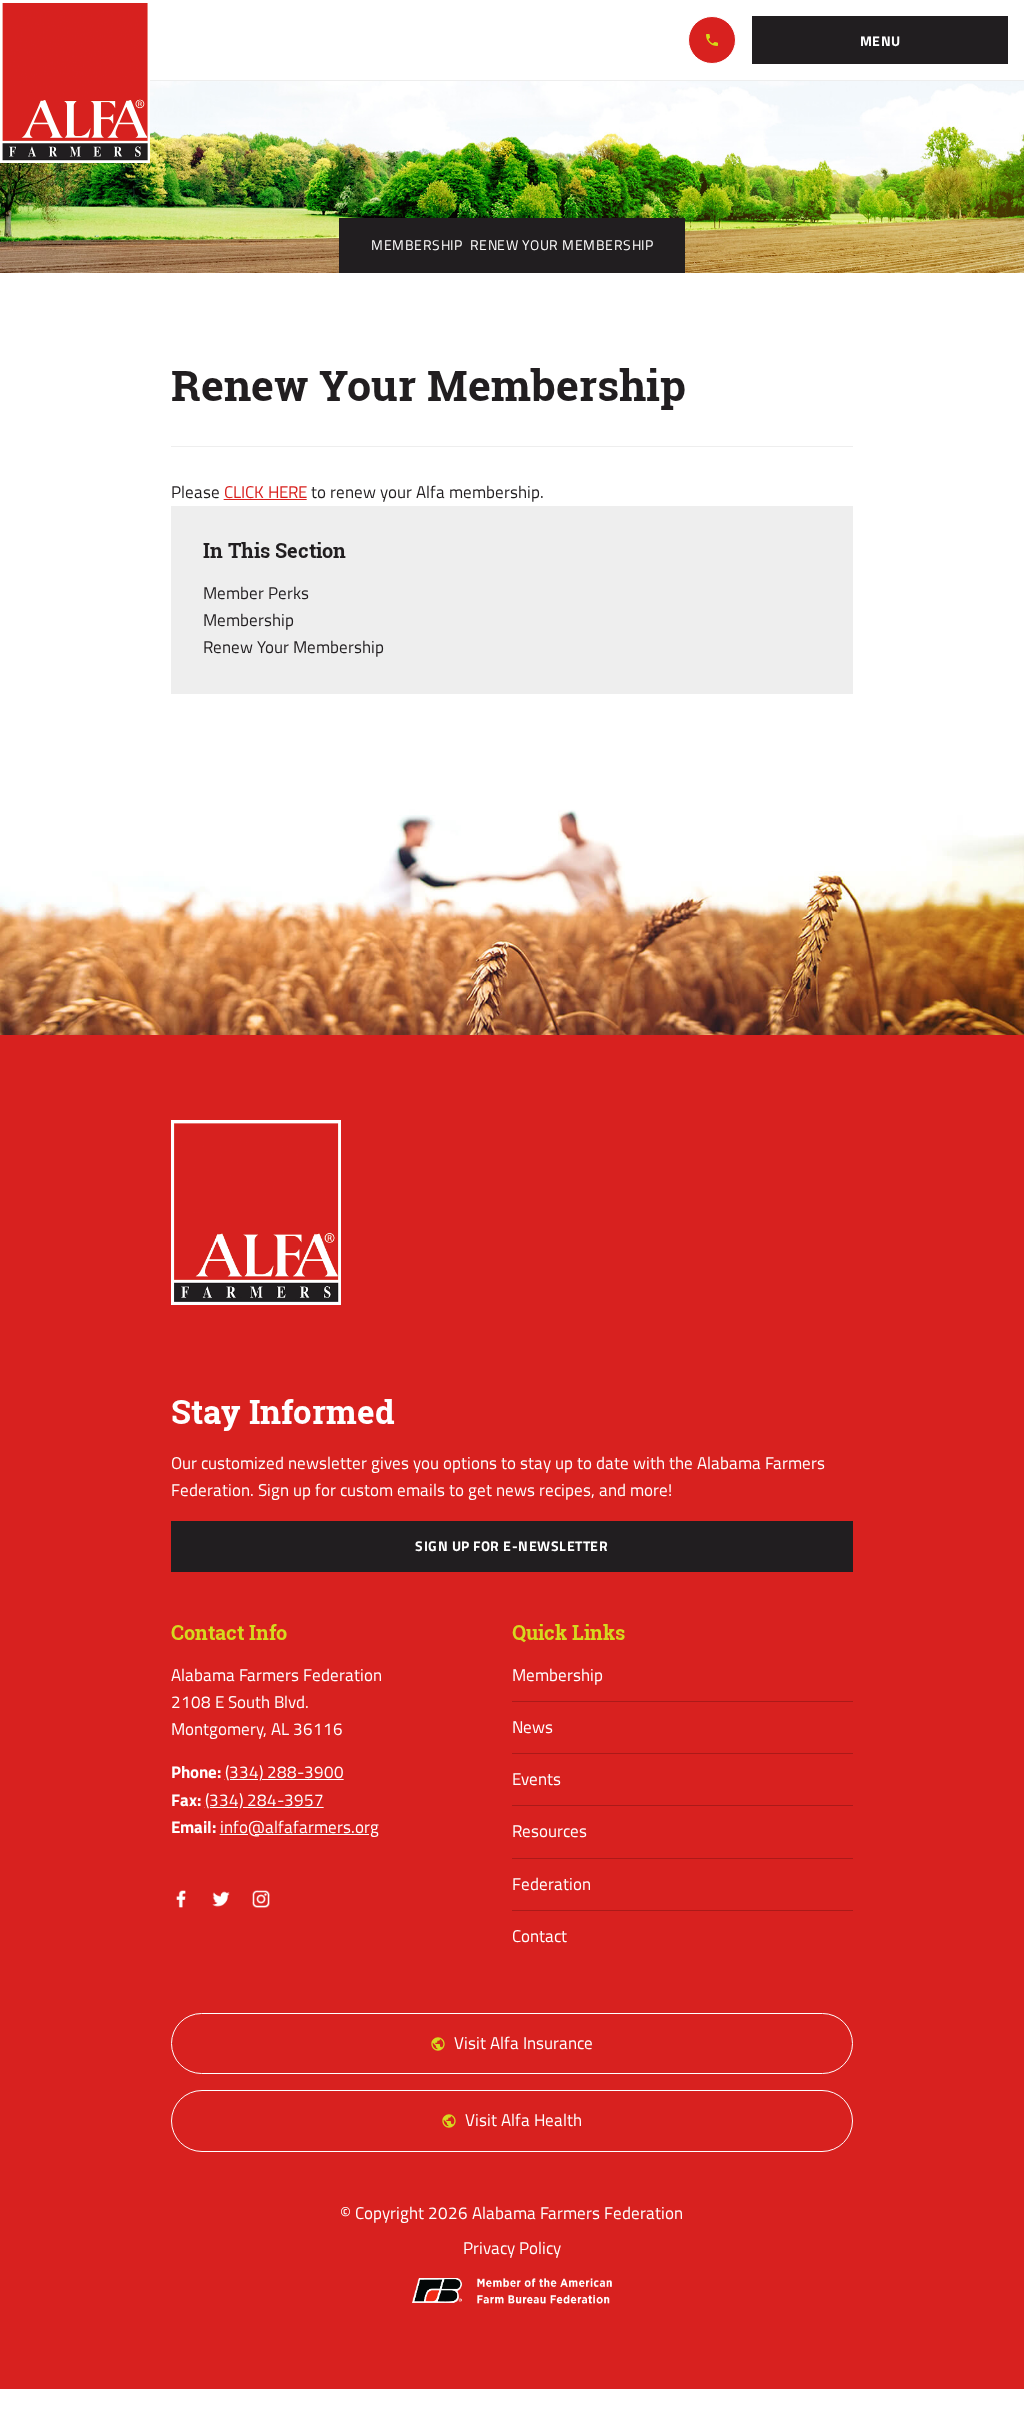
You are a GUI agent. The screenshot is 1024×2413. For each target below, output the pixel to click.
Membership (416, 245)
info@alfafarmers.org (299, 1827)
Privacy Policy (512, 2248)
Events (536, 1779)
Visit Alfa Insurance (523, 2043)
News (532, 1727)
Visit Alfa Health (523, 2120)
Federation (551, 1884)
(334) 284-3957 (264, 1800)
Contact (539, 1936)
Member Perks (256, 593)
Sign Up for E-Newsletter (511, 1546)
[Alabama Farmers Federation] (256, 1212)
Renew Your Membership (293, 647)
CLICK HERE (265, 492)
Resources (549, 1831)
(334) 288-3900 (712, 40)
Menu (880, 41)
